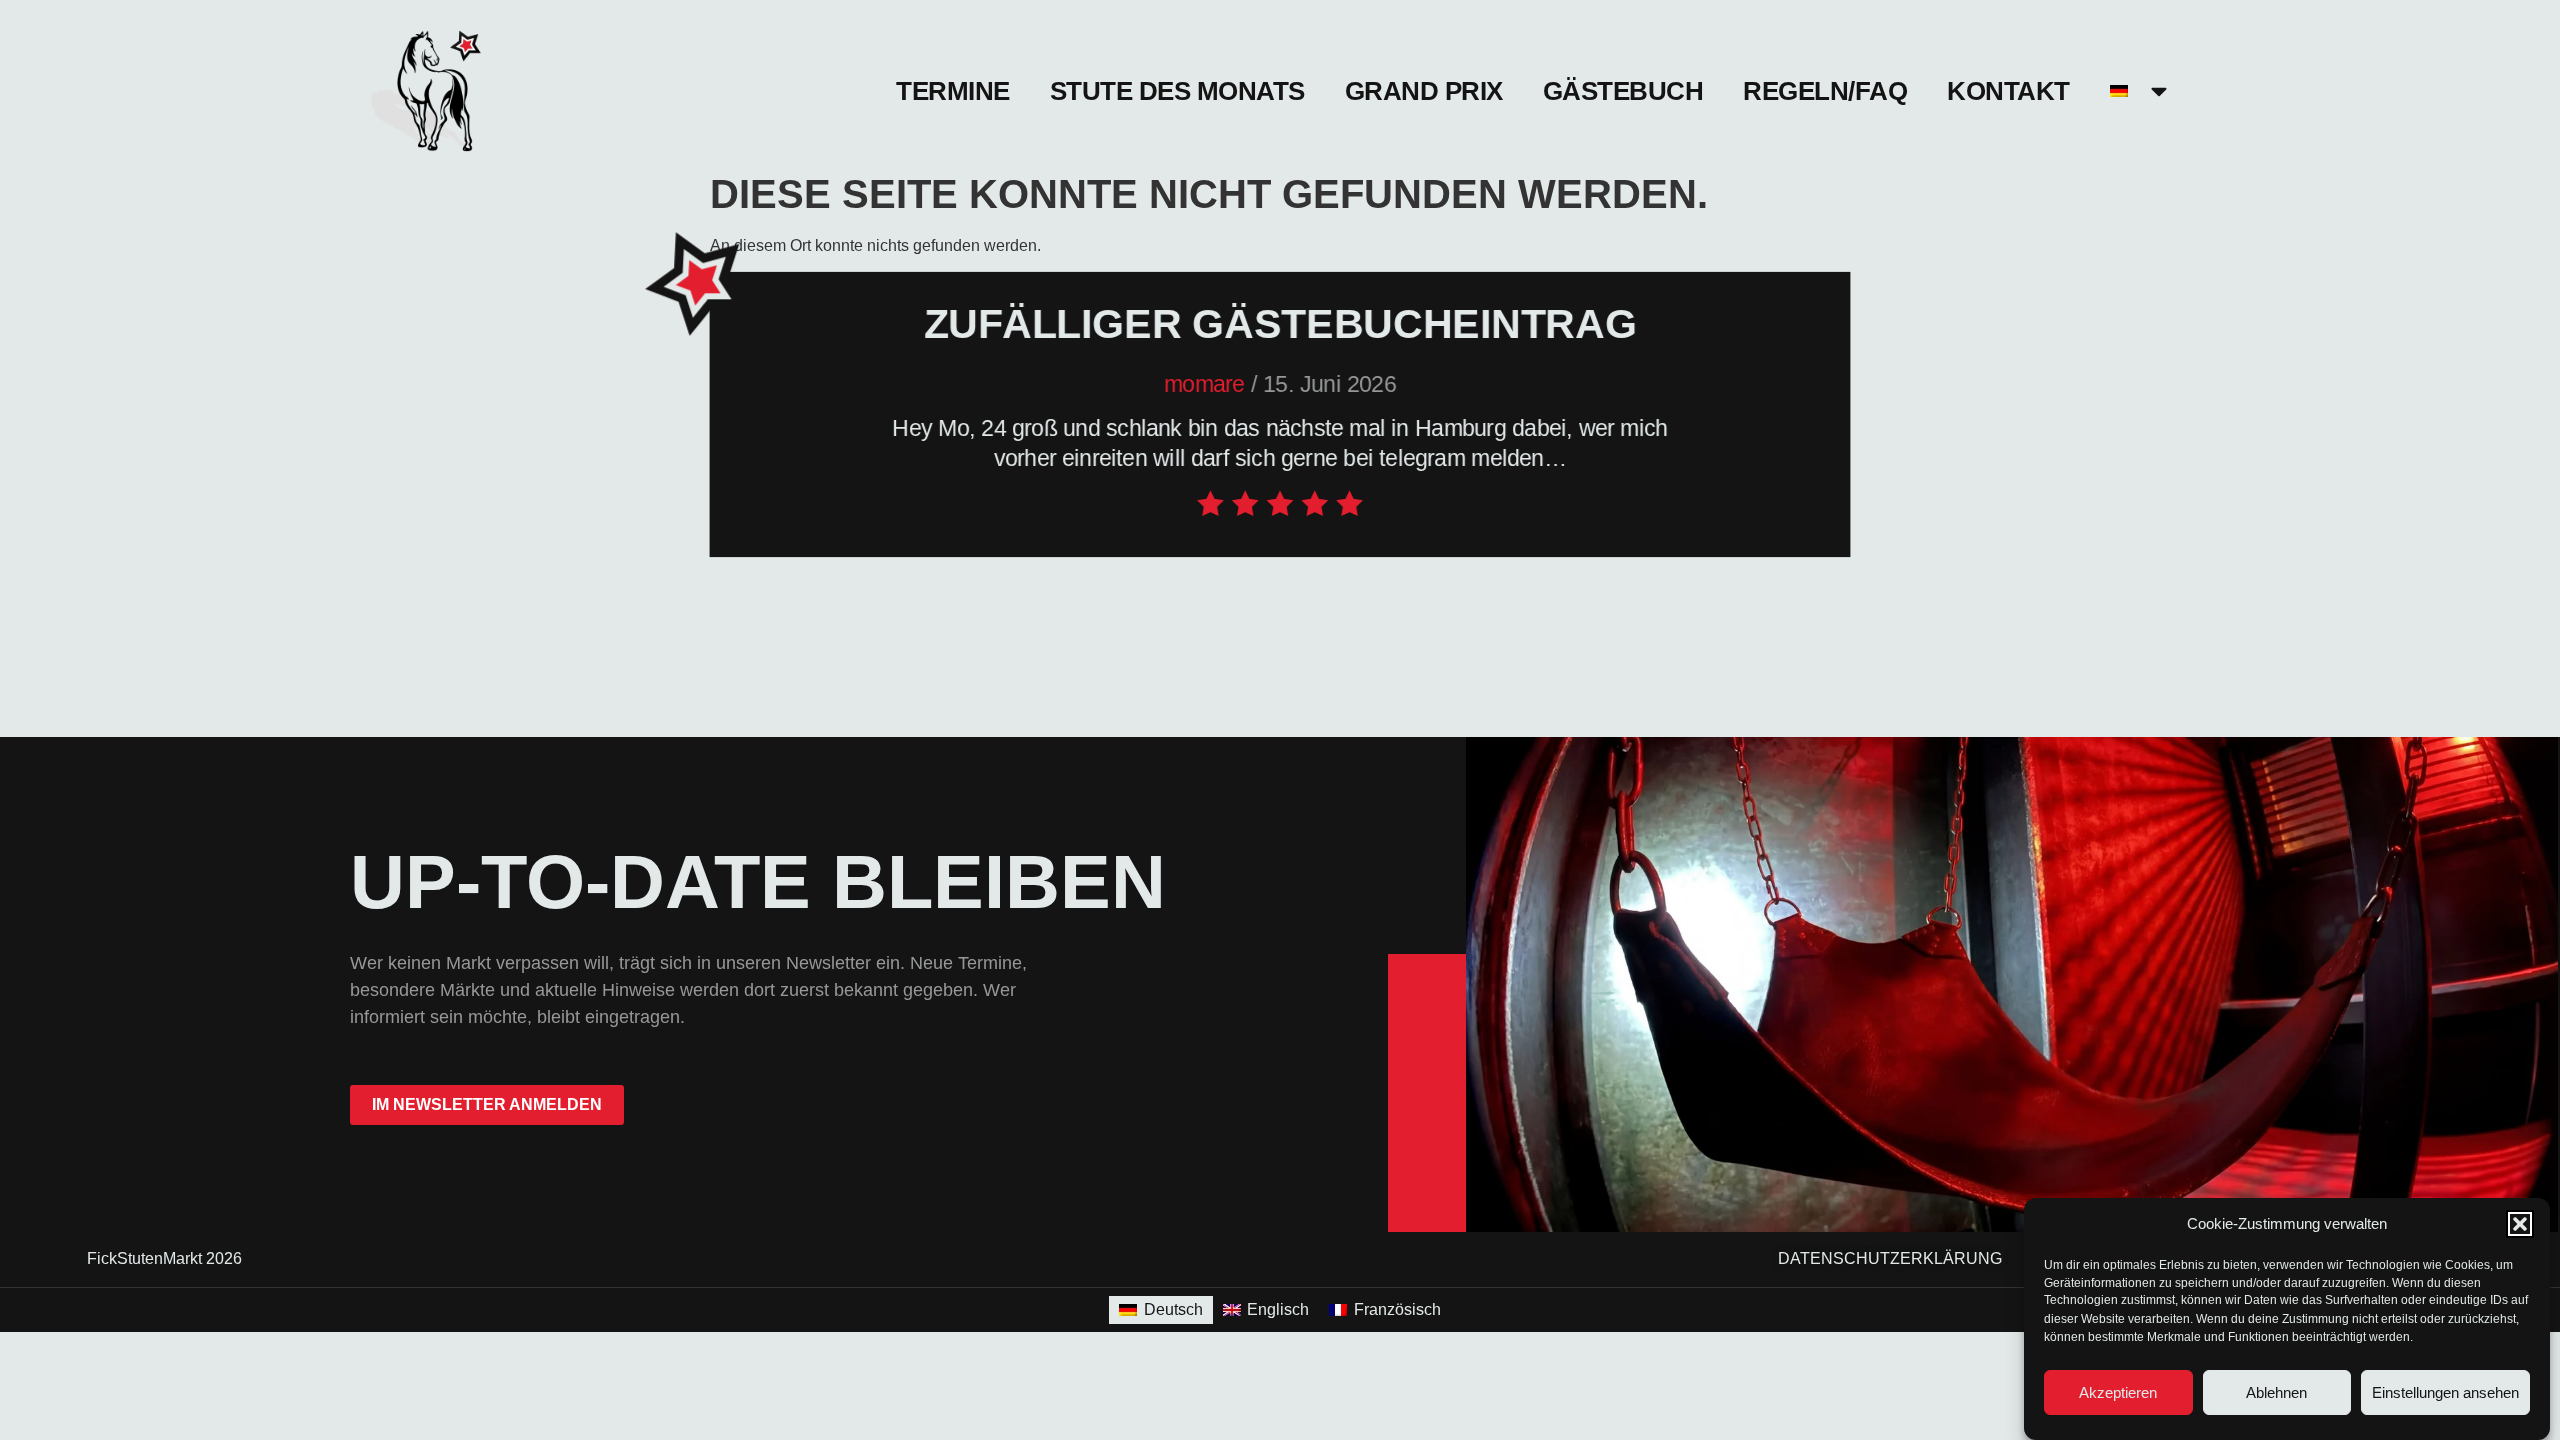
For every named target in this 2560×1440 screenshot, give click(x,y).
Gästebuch (1623, 91)
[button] (2520, 1224)
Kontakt (2008, 91)
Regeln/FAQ (1825, 91)
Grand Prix (1424, 91)
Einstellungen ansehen (2445, 1392)
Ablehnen (2276, 1392)
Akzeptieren (2118, 1392)
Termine (953, 91)
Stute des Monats (1177, 91)
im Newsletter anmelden (487, 1104)
